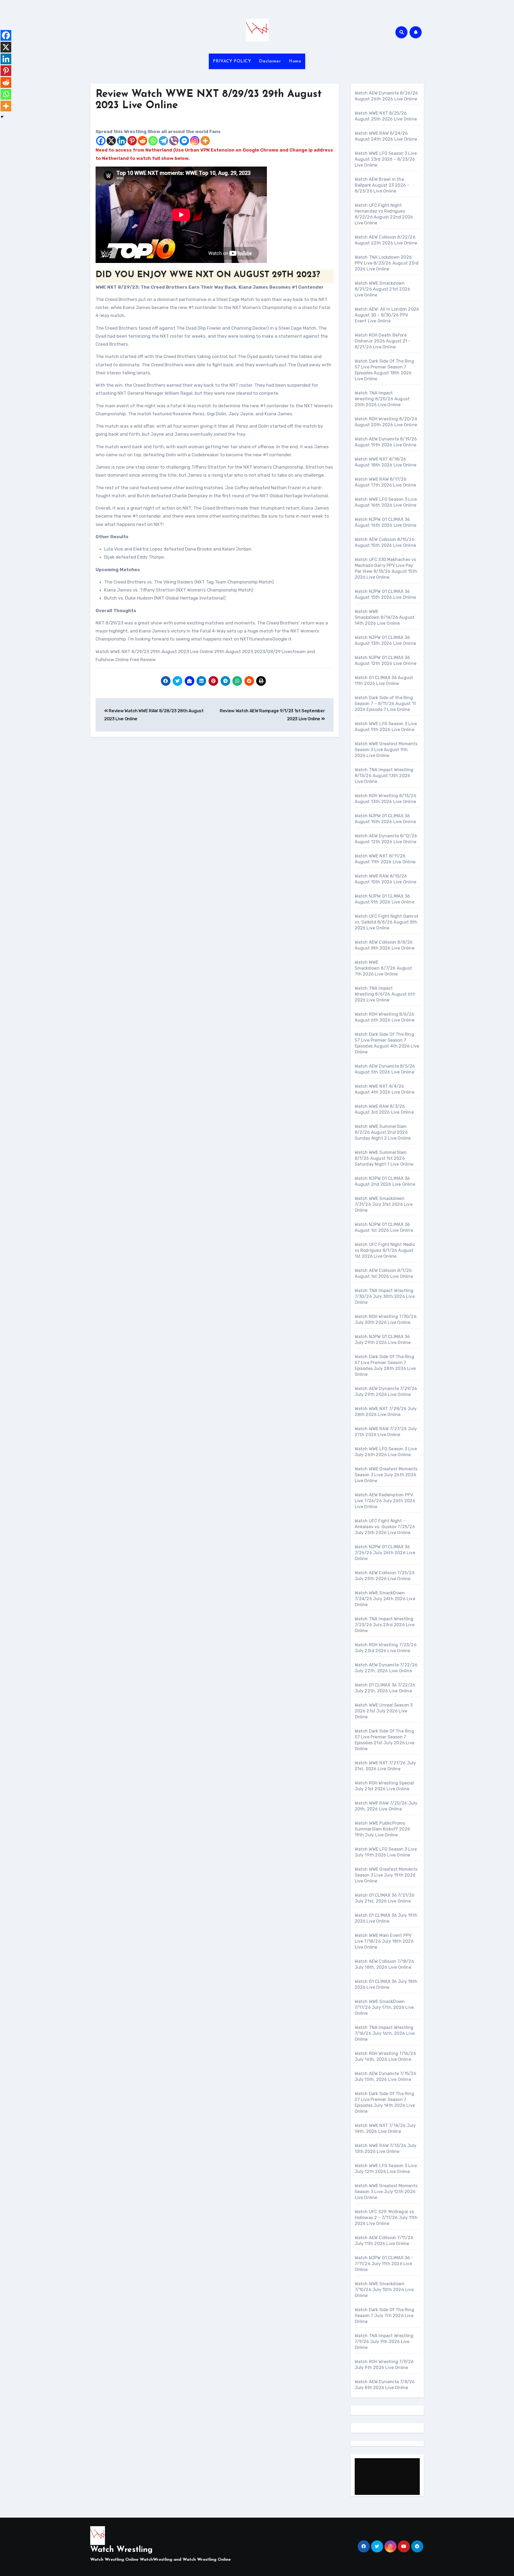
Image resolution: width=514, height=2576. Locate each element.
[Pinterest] (132, 141)
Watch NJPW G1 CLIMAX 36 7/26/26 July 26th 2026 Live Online (385, 1553)
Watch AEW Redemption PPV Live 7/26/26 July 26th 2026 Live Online (385, 1501)
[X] (111, 141)
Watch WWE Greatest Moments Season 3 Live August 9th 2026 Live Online (386, 750)
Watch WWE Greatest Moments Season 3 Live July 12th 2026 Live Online (386, 2192)
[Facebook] (101, 141)
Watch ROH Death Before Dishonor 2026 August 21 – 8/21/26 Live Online (383, 341)
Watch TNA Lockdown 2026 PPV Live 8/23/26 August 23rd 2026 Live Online (387, 263)
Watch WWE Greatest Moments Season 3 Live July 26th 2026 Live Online (386, 1475)
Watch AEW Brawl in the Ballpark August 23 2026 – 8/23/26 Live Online (382, 185)
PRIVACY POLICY (232, 61)
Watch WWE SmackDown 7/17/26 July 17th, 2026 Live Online (384, 2007)
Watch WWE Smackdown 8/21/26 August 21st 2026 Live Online (383, 289)
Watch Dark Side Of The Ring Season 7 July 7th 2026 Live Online (384, 2316)
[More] (205, 141)
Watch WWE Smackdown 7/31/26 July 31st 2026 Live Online (384, 1204)
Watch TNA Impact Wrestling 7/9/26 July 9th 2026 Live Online (384, 2342)
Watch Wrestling (121, 2550)
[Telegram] (163, 141)
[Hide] (2, 117)
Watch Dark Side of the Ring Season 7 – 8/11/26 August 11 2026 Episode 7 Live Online (385, 704)
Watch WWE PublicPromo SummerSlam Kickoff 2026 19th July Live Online (383, 1829)
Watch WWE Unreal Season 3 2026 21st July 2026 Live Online (384, 1711)
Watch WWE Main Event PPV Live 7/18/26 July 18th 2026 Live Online (384, 1941)
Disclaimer (270, 61)
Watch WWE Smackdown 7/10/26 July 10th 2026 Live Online (384, 2290)
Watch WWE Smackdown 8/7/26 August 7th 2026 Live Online (383, 968)
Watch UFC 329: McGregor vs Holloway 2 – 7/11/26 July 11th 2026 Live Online (386, 2218)
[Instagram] (195, 141)
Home (295, 61)
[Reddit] (143, 141)
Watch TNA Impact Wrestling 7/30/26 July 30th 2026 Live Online (385, 1296)
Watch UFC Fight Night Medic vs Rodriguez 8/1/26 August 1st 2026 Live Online (385, 1250)
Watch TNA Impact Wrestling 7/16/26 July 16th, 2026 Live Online (385, 2033)
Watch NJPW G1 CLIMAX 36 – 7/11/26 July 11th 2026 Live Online (384, 2264)
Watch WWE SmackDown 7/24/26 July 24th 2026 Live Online (385, 1599)
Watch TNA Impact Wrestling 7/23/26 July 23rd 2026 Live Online (385, 1625)
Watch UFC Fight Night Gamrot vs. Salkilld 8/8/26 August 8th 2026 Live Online (387, 922)
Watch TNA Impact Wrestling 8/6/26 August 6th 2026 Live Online (385, 994)
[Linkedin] (122, 141)
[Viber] (174, 141)
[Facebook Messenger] (184, 141)
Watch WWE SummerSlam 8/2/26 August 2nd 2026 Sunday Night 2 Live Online (383, 1132)
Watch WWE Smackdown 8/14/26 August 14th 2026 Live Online (385, 617)
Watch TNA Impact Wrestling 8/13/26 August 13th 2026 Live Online (384, 776)
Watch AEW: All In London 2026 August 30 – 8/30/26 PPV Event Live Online (387, 315)
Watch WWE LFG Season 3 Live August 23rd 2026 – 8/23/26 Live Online (386, 159)
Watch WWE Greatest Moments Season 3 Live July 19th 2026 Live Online (386, 1875)
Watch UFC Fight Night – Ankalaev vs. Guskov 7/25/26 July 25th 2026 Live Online (385, 1527)
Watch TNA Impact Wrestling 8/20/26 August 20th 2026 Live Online (382, 399)
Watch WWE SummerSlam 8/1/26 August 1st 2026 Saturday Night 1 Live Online (384, 1158)
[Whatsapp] (153, 141)
